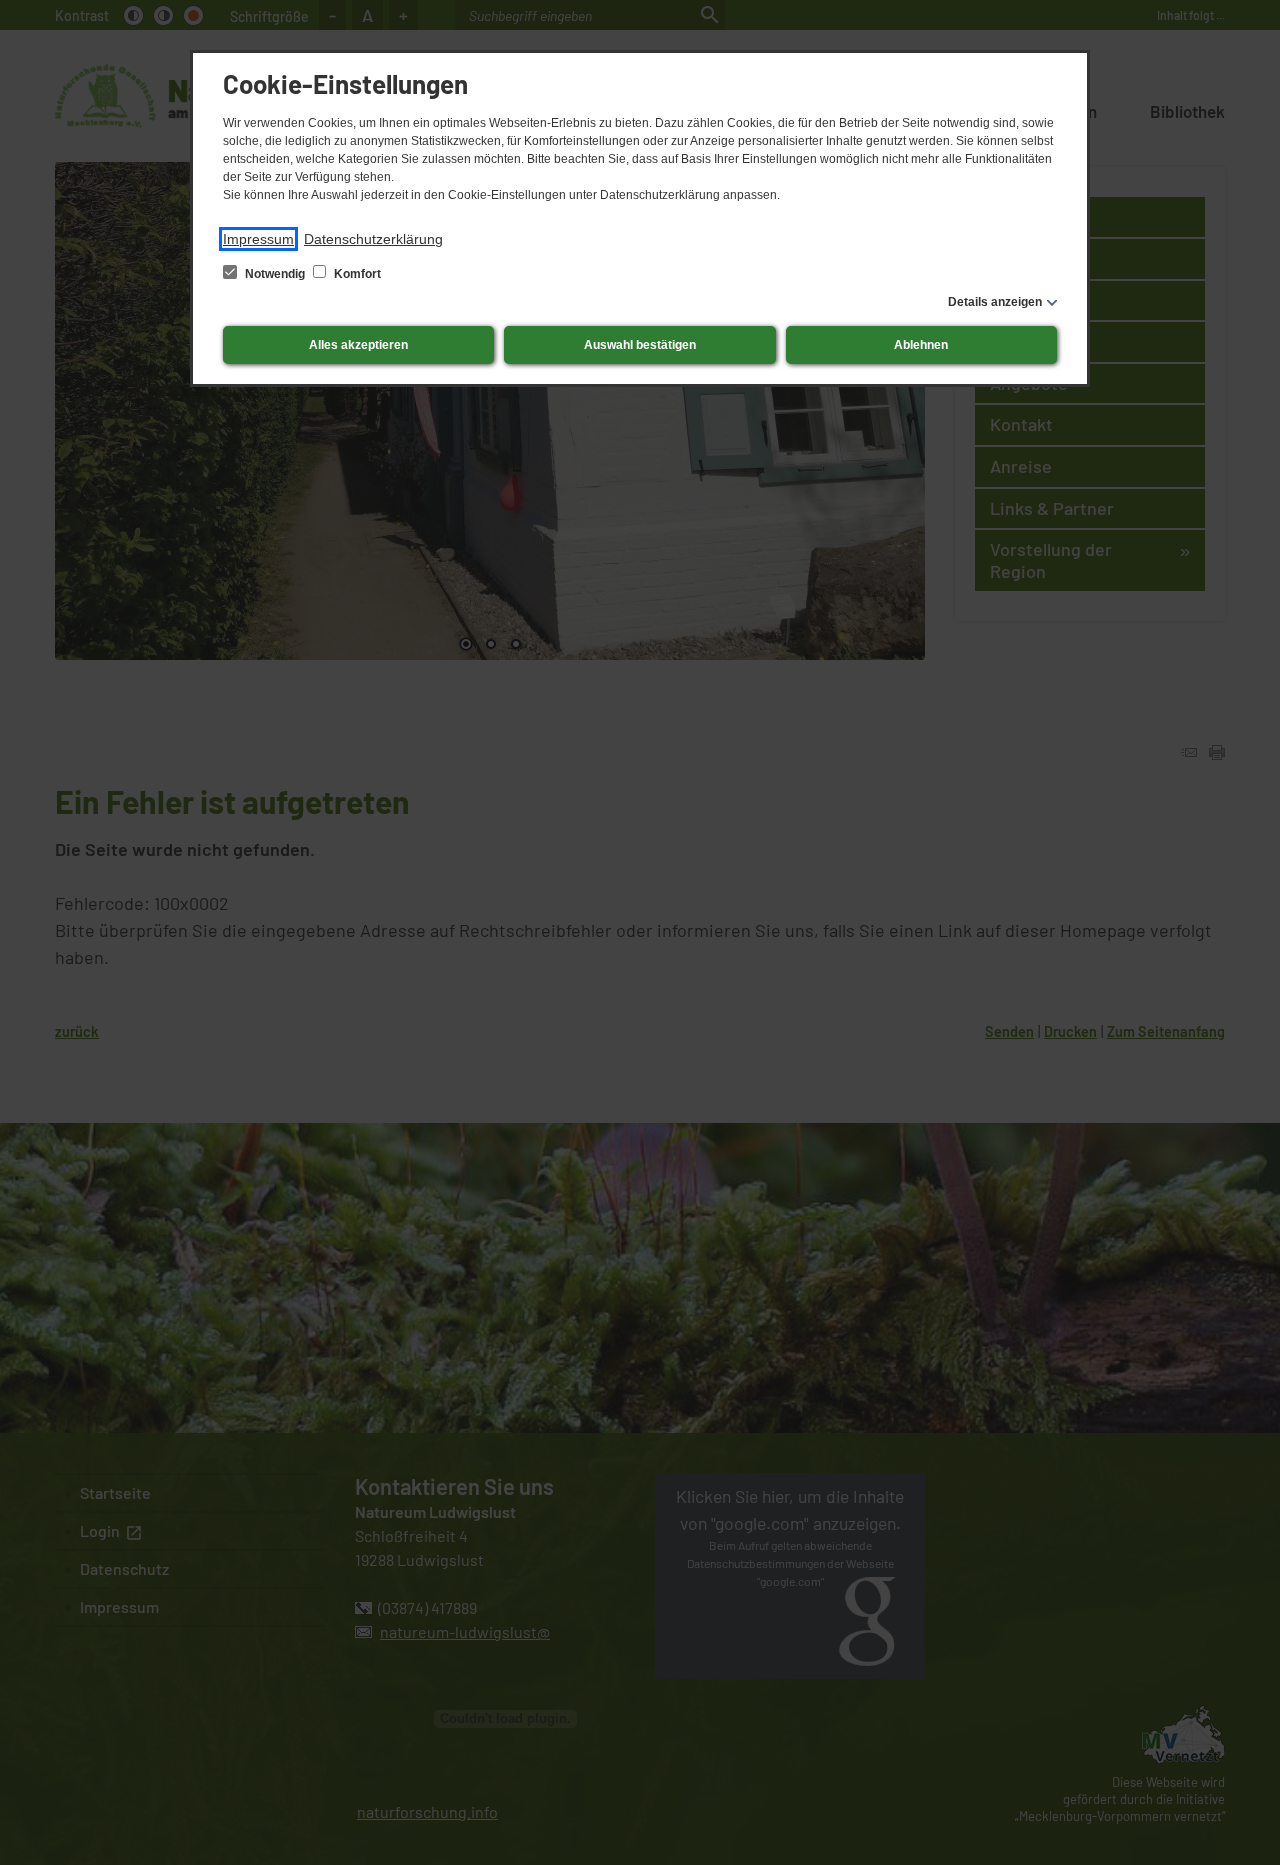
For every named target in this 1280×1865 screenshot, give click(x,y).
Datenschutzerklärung (373, 239)
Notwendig (275, 274)
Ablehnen (921, 345)
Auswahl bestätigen (640, 345)
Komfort (356, 274)
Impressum (258, 239)
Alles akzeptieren (358, 345)
